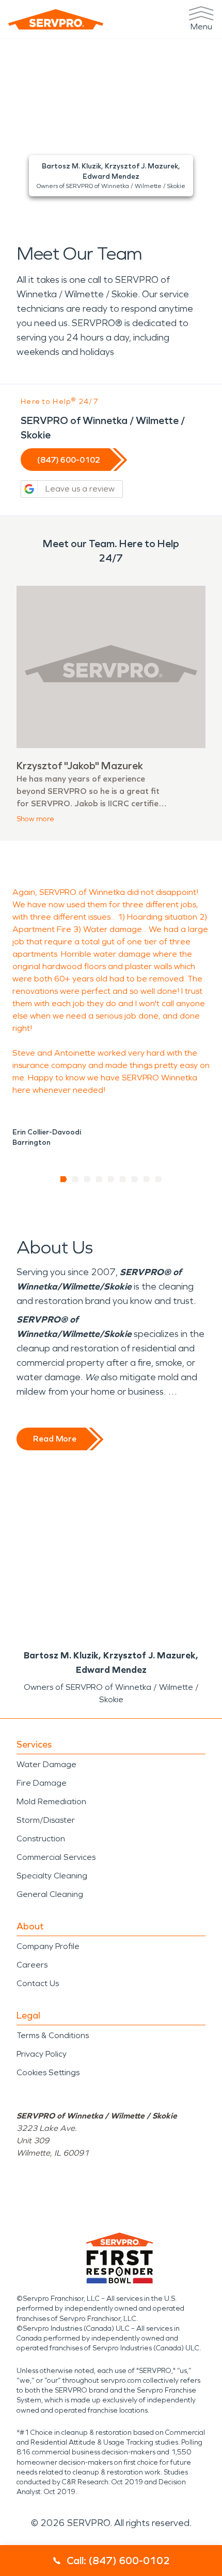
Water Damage (46, 1764)
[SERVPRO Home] (56, 19)
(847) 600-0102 (69, 460)
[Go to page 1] (64, 1179)
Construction (41, 1838)
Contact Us (38, 1983)
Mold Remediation (51, 1801)
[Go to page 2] (76, 1179)
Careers (32, 1965)
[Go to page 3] (88, 1179)
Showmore (35, 819)
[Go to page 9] (159, 1179)
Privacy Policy (42, 2054)
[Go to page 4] (99, 1179)
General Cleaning (50, 1894)
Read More (55, 1439)
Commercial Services (56, 1857)
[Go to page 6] (123, 1179)
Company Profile (48, 1946)
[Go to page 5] (111, 1179)
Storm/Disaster (46, 1820)
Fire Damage (42, 1783)
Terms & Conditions (53, 2035)
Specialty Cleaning (52, 1876)
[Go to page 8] (147, 1179)
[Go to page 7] (135, 1179)
